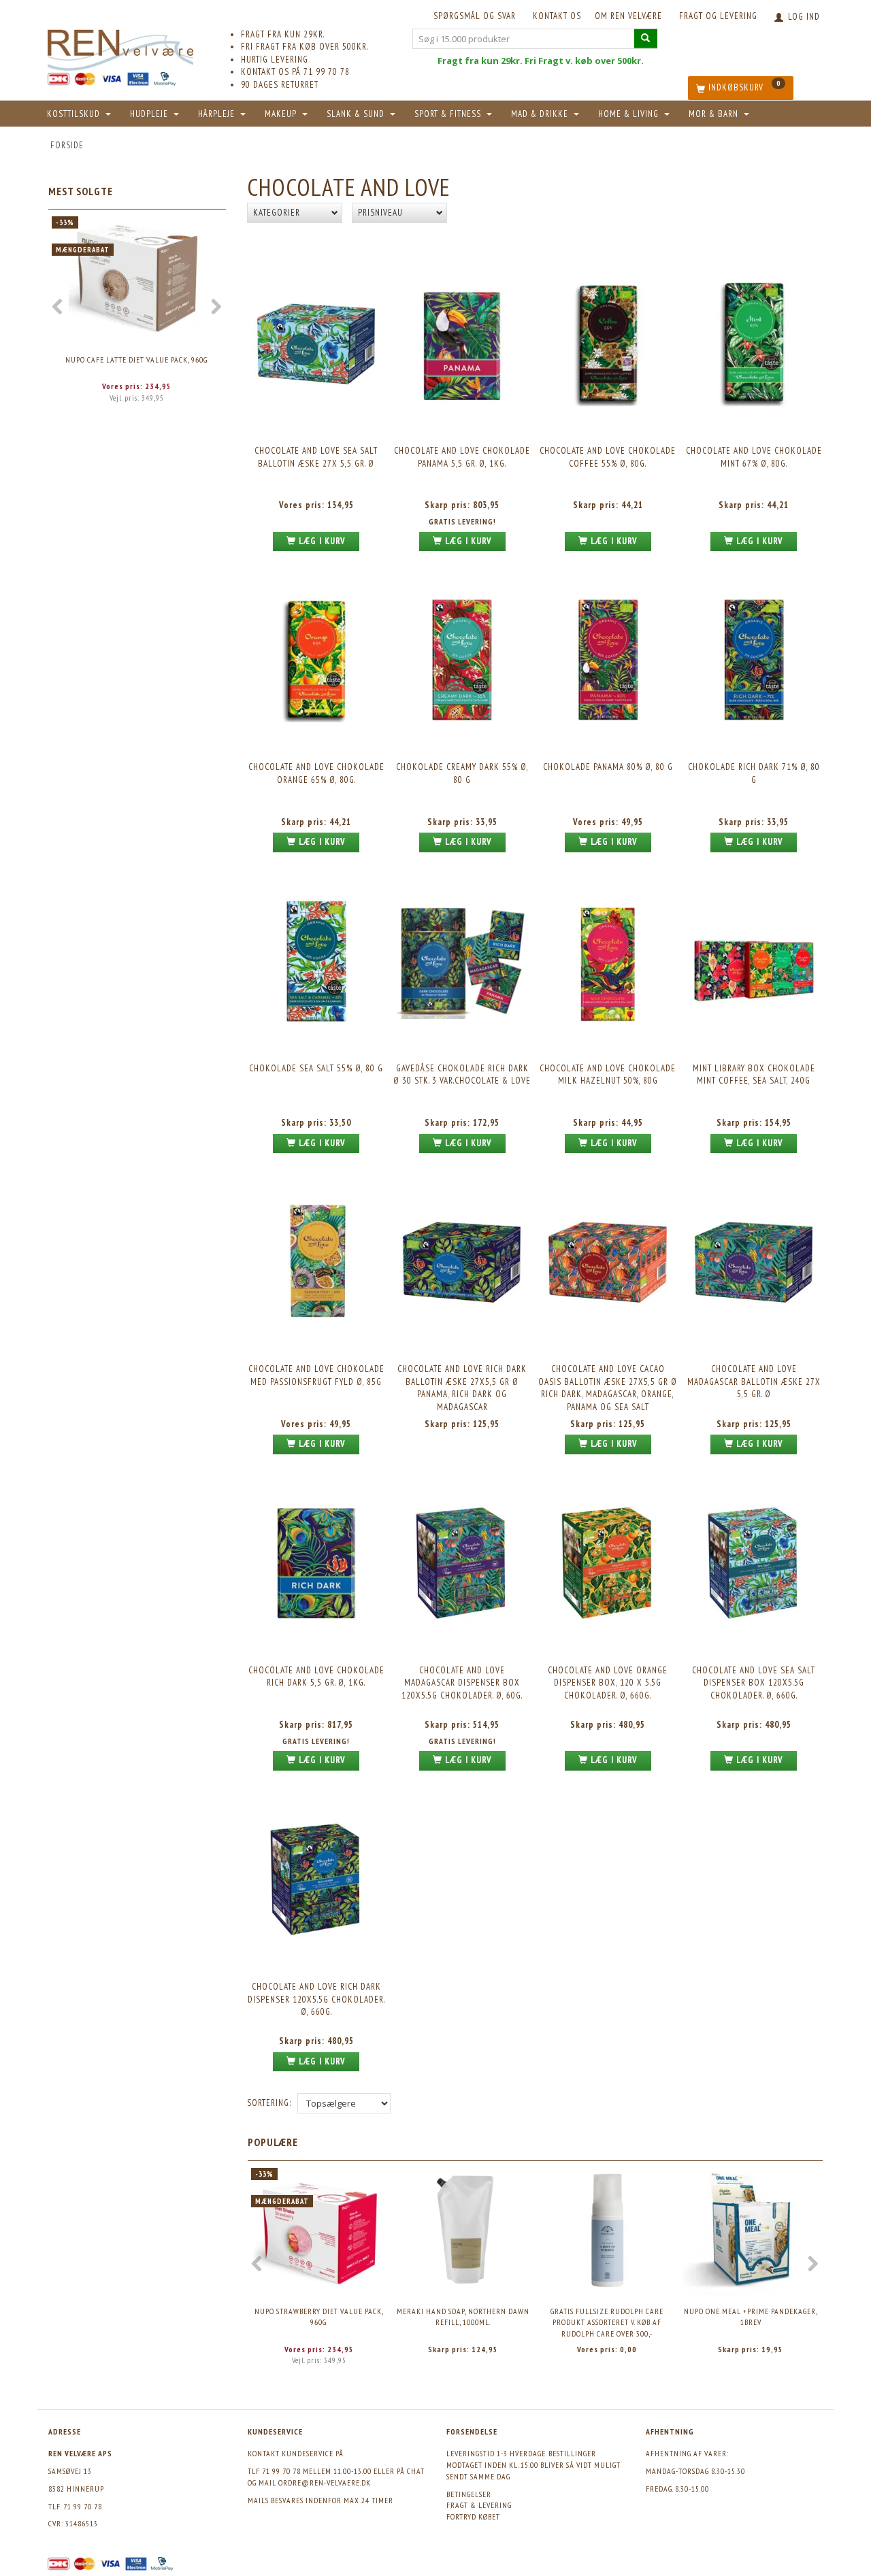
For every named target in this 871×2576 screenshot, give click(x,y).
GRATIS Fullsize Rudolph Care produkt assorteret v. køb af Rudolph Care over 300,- (607, 2322)
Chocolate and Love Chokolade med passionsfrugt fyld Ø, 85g (316, 1375)
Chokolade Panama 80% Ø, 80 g (608, 767)
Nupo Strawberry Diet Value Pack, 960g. (319, 2317)
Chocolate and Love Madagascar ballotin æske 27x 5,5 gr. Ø (754, 1382)
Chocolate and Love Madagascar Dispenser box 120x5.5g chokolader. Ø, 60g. (462, 1683)
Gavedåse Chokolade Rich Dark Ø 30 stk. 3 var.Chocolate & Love (462, 1075)
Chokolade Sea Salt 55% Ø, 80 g (316, 1068)
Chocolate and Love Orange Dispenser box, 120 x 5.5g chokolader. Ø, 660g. (608, 1683)
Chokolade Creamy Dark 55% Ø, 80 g (462, 773)
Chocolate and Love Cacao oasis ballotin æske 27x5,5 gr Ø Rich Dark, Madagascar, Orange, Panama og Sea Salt (608, 1388)
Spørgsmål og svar (475, 16)
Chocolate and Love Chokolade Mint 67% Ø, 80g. (754, 457)
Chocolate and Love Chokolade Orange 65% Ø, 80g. (316, 773)
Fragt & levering (479, 2505)
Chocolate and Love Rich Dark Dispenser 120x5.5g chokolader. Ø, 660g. (316, 1999)
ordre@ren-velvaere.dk (325, 2482)
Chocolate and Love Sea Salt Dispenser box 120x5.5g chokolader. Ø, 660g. (754, 1683)
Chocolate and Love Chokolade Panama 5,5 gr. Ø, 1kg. (462, 457)
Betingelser (469, 2494)
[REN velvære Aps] (120, 47)
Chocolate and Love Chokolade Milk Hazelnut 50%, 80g (608, 1075)
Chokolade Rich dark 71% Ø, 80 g (754, 773)
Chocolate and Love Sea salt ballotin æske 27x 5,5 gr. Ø (316, 457)
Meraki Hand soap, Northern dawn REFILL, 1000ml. (463, 2317)
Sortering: (269, 2103)
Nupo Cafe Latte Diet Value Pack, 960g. (137, 359)
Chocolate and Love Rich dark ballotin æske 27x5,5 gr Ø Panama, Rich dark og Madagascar (462, 1388)
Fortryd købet (473, 2516)
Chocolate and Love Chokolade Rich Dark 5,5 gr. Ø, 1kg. (316, 1677)
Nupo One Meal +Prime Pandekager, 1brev (751, 2317)
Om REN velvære (628, 16)
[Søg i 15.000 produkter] (646, 38)
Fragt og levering (718, 16)
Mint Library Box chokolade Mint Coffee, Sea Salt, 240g (754, 1075)
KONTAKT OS (557, 16)
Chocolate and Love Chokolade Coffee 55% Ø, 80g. (608, 457)
